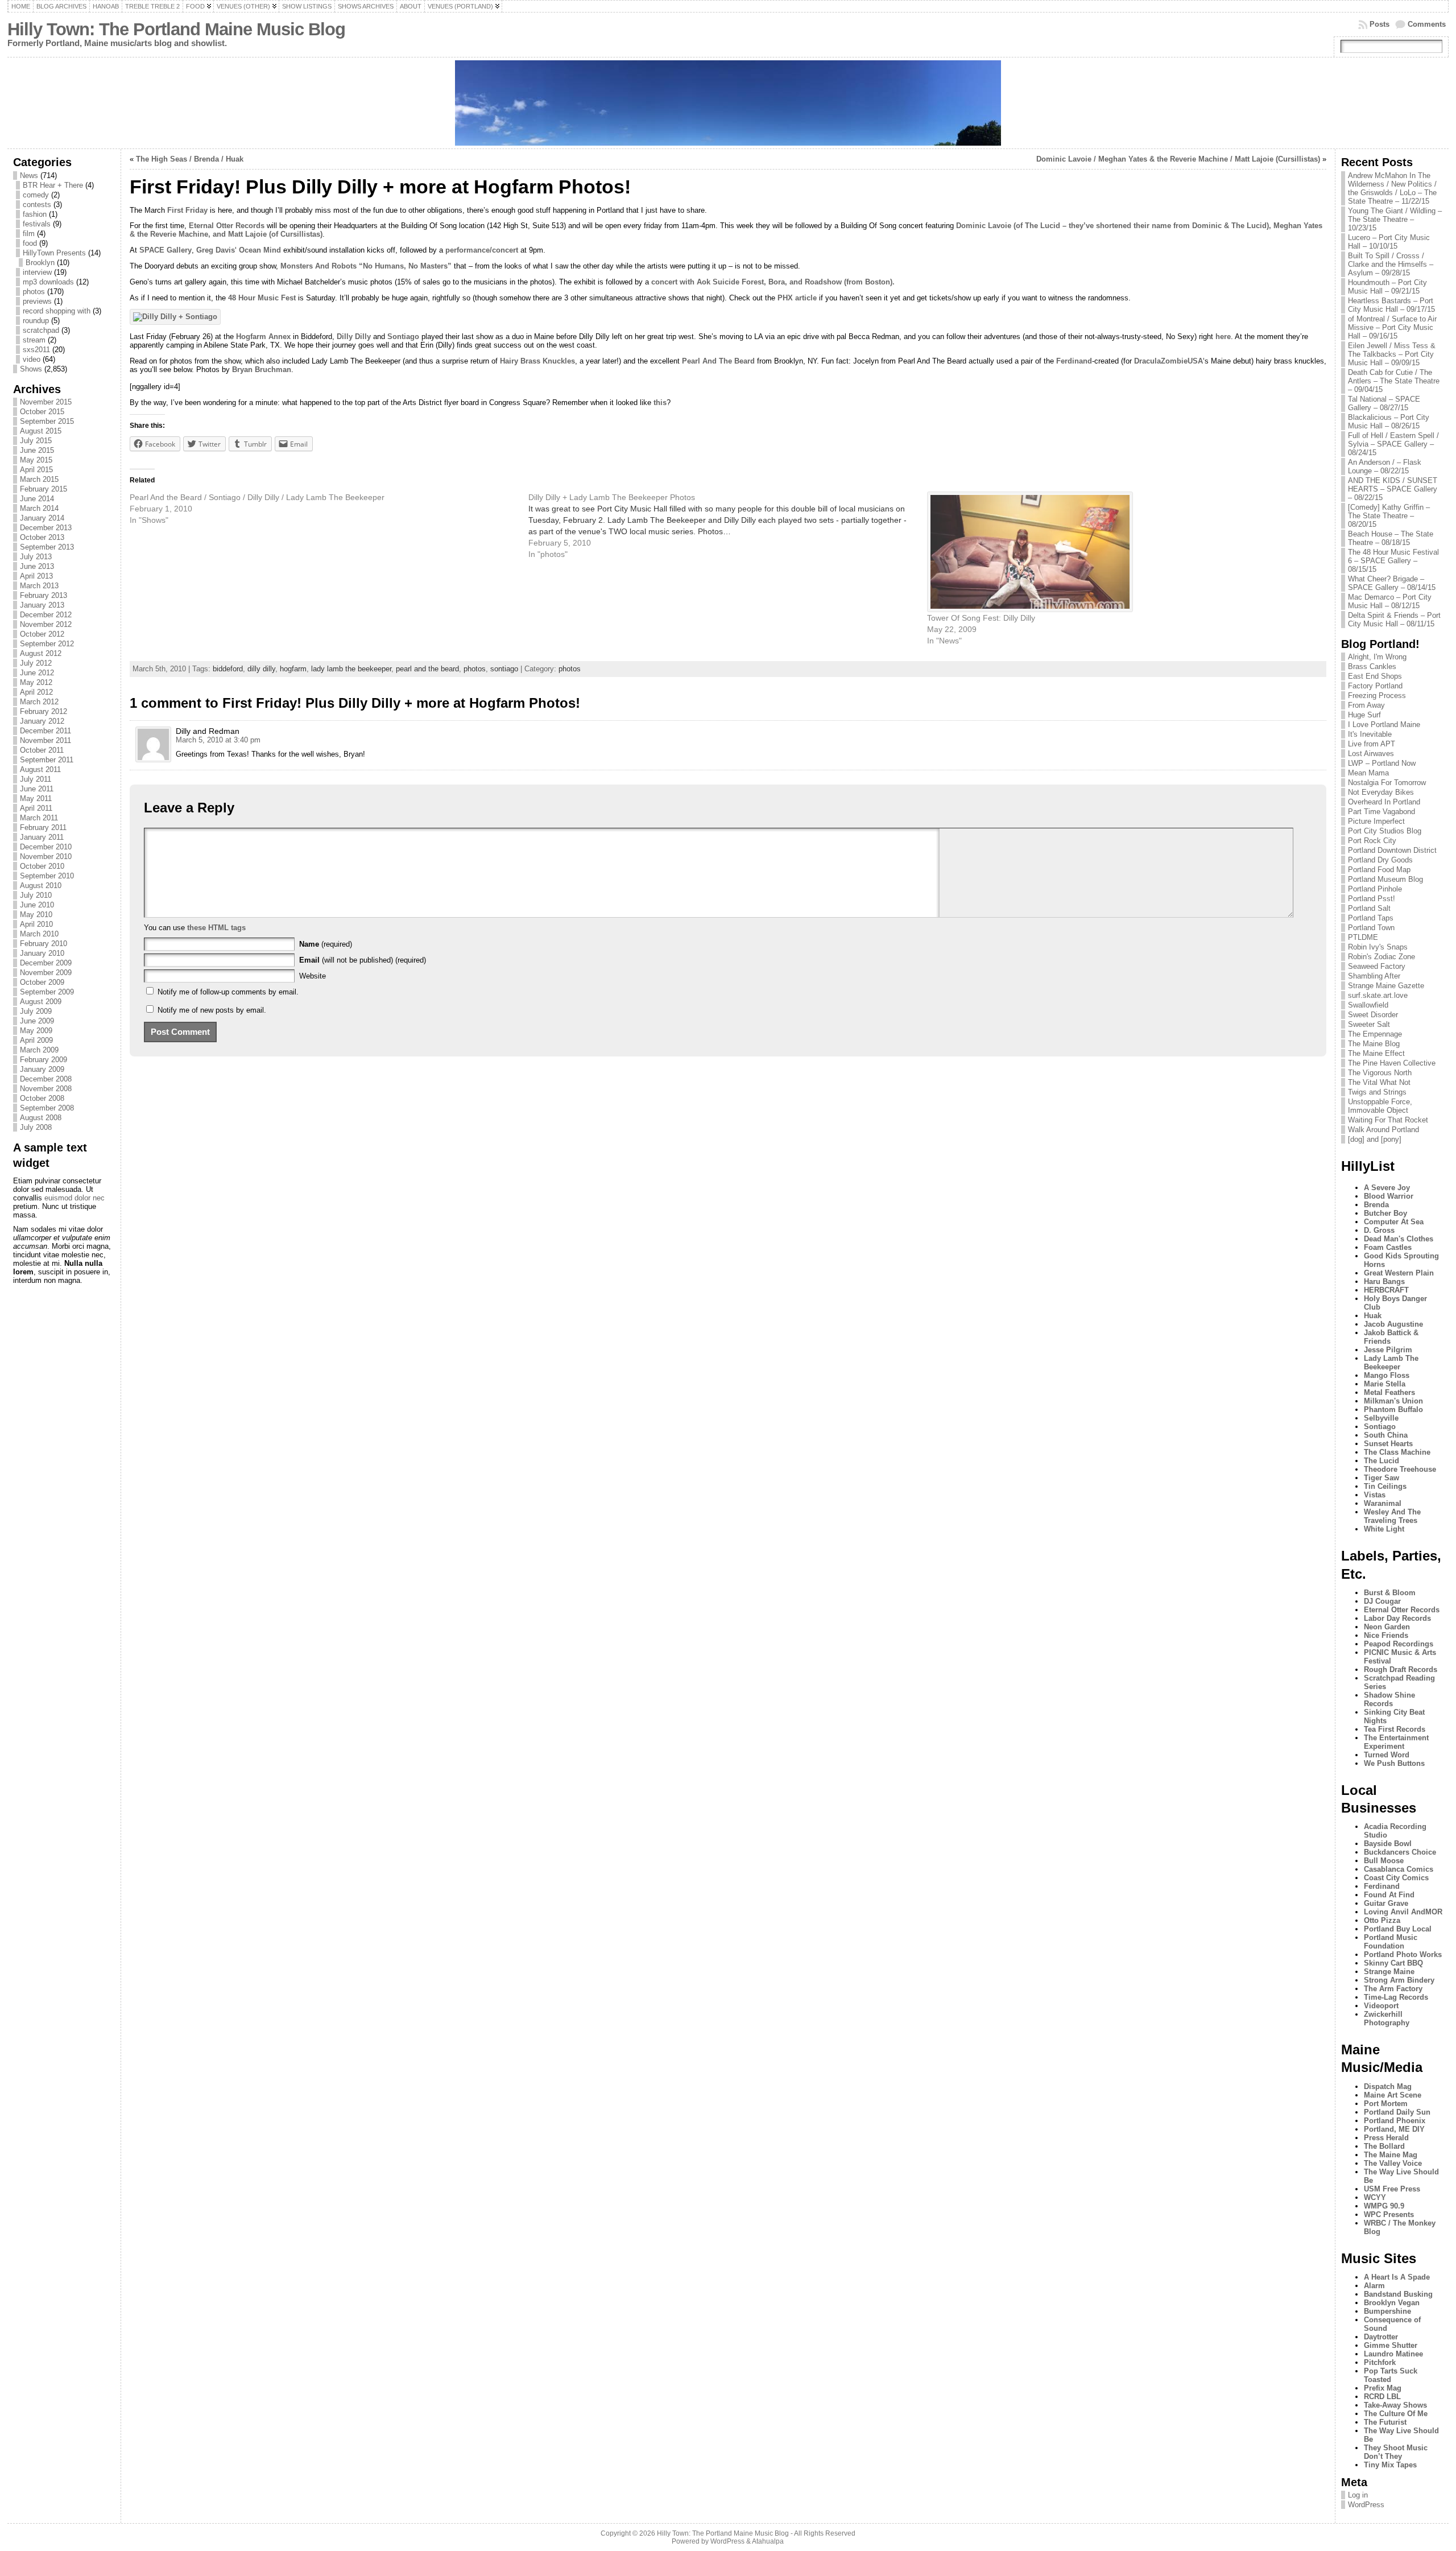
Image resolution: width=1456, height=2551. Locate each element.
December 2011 (45, 731)
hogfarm (293, 669)
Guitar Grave (1386, 1903)
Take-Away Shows (1395, 2405)
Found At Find (1389, 1895)
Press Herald (1386, 2138)
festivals (37, 224)
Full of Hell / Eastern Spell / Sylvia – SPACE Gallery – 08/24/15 (1393, 444)
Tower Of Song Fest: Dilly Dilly (981, 618)
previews (37, 301)
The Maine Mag (1391, 2155)
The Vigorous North (1380, 1073)
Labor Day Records (1397, 1618)
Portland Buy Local (1398, 1929)
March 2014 (39, 508)
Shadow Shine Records (1389, 1699)
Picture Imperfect (1376, 821)
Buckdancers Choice (1400, 1852)
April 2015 (36, 470)
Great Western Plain (1399, 1273)
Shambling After (1374, 976)
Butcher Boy (1385, 1213)
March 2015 (39, 479)
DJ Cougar (1382, 1601)
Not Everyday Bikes (1381, 792)
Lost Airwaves (1371, 754)
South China (1386, 1435)
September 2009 (47, 992)
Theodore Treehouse (1400, 1469)
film (29, 234)
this (660, 403)
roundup (36, 321)
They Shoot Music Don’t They (1396, 2452)
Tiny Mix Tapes (1390, 2465)
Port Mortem (1386, 2104)
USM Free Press (1392, 2189)
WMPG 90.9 (1384, 2206)
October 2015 (42, 412)
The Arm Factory (1393, 1989)
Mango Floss (1387, 1375)
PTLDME (1363, 937)
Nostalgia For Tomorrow (1387, 783)
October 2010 (42, 866)
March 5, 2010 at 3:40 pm (218, 740)
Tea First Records (1395, 1729)
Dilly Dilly (354, 337)
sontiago (504, 669)
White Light (1384, 1529)
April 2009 (36, 1040)
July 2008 (36, 1127)
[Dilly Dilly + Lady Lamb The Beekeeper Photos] (728, 526)
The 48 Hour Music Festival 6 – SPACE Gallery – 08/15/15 (1393, 561)
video (32, 359)
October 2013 (42, 537)
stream (34, 340)
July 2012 (36, 663)
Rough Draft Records (1401, 1669)
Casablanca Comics (1399, 1869)
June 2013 (37, 566)
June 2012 (37, 673)
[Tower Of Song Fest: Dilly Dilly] (1121, 552)
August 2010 (41, 886)
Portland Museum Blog (1385, 879)
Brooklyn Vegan (1392, 2303)
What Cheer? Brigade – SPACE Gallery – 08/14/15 (1392, 583)
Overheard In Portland (1384, 802)
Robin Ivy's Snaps (1378, 947)
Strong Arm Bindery (1399, 1980)
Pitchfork (1380, 2362)
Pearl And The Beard (718, 361)
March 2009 (39, 1050)
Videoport (1381, 2006)
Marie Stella (1385, 1384)
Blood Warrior (1389, 1196)
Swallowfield (1368, 1005)
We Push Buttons (1394, 1763)
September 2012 (47, 644)
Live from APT (1372, 744)
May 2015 (36, 460)
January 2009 (42, 1069)
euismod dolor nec (75, 1198)
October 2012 (42, 634)
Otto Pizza (1382, 1920)
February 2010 (44, 944)
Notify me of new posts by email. (212, 1010)
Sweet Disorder (1373, 1015)
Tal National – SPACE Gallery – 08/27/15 (1384, 403)
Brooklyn (40, 263)
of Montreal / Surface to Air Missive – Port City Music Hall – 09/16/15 (1392, 327)
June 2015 (37, 450)
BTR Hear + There (53, 185)
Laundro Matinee (1393, 2354)
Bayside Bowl (1388, 1844)
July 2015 (36, 441)
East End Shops (1375, 676)
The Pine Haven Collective (1392, 1063)
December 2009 (46, 963)
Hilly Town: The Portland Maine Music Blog (176, 29)
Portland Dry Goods (1380, 860)
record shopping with (57, 311)
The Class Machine (1397, 1452)
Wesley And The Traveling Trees (1392, 1516)
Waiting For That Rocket (1388, 1120)
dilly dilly (261, 669)
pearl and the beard (427, 669)
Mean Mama (1368, 773)
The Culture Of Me (1396, 2414)
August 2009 (41, 1002)
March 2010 (39, 934)
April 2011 (36, 808)
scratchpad (41, 330)
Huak (1373, 1316)
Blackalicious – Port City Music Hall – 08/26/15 (1389, 422)
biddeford (228, 669)
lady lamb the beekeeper (351, 669)
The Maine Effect (1376, 1053)
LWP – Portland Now (1382, 763)
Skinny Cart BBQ (1393, 1963)
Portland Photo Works (1403, 1954)
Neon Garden (1387, 1627)
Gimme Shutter (1391, 2345)
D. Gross (1379, 1230)
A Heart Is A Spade (1397, 2277)
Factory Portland (1375, 686)
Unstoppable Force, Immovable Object (1380, 1106)
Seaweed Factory (1377, 966)
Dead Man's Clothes (1399, 1239)
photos (34, 292)
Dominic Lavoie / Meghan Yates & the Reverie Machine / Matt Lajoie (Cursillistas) (1178, 159)
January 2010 (42, 953)
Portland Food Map (1379, 870)
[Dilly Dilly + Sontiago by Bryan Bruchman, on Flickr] (175, 317)
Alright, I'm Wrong (1377, 657)
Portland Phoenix (1395, 2121)
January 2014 (42, 518)
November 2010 (46, 856)
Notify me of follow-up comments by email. (228, 992)
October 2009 (42, 982)
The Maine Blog (1374, 1044)
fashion (35, 214)
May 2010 (36, 915)
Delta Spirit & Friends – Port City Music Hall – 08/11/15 (1394, 620)
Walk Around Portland (1383, 1130)
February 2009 (44, 1060)
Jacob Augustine (1393, 1324)
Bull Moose (1384, 1861)
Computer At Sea (1394, 1222)
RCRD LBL (1382, 2397)
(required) (326, 944)
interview (37, 272)
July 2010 (36, 895)
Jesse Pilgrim (1388, 1350)
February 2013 (44, 595)
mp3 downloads (48, 282)
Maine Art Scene (1393, 2095)
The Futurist (1385, 2422)
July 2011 (36, 779)
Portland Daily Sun (1397, 2112)
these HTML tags (216, 928)
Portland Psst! (1372, 899)
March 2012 (39, 702)
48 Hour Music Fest (262, 298)
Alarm (1374, 2286)
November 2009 (46, 973)
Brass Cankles (1372, 666)
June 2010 (37, 905)
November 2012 (46, 624)
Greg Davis (216, 250)
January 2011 (42, 837)
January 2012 (42, 721)
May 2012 (36, 682)
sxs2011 (36, 350)
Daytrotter (1381, 2337)
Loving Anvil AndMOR (1403, 1912)
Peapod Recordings (1399, 1644)
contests (37, 205)
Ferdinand (1074, 361)
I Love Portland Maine (1384, 725)
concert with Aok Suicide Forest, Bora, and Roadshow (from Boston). (773, 282)
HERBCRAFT (1386, 1290)
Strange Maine (1389, 1972)
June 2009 (37, 1021)
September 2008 (47, 1108)
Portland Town (1371, 928)
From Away (1366, 705)
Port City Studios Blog (1385, 831)
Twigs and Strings (1377, 1092)
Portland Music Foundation (1391, 1942)
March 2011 (39, 818)
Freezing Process (1377, 695)
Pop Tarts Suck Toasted (1391, 2375)
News (29, 176)
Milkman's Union (1393, 1401)
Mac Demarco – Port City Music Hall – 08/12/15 (1390, 601)
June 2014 (37, 499)
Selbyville (1381, 1418)
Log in (1358, 2495)
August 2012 (41, 653)
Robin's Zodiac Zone (1381, 957)
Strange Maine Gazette (1386, 986)
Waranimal (1383, 1503)
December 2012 (46, 615)
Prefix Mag (1383, 2388)
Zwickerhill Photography (1387, 2018)
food (30, 243)
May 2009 (36, 1031)
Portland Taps (1371, 918)
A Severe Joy (1387, 1188)
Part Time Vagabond (1381, 812)
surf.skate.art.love (1378, 995)
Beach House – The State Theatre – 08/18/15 (1391, 538)
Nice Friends (1386, 1635)
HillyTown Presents (54, 253)
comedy (36, 195)
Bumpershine (1387, 2311)
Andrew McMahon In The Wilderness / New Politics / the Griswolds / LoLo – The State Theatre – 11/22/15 (1392, 188)
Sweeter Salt (1369, 1024)
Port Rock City (1372, 841)
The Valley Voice (1393, 2163)
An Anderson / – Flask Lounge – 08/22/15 (1385, 467)
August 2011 (40, 769)
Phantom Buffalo (1393, 1409)
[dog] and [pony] (1375, 1139)
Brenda (1376, 1205)
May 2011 (36, 798)
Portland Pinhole (1375, 889)
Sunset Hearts (1388, 1444)
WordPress (1366, 2505)
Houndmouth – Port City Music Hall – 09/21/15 (1387, 287)
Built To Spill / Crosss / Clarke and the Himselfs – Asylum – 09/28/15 (1391, 264)
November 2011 (45, 740)
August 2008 (41, 1118)
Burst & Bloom (1390, 1593)
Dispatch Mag (1388, 2086)
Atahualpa (768, 2541)
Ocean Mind (260, 250)
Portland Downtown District (1392, 850)
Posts (1380, 24)
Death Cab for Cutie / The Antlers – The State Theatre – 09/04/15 (1394, 381)
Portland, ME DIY (1394, 2129)
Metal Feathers (1389, 1392)
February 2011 (43, 827)
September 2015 (47, 421)
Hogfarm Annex (263, 337)
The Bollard (1384, 2146)
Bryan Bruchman (262, 370)
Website (313, 976)
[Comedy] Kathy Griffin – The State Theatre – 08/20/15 (1389, 516)
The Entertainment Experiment (1396, 1742)
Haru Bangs (1384, 1281)
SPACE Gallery (166, 250)
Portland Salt (1369, 908)
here (1223, 337)
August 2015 (41, 431)
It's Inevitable (1370, 734)
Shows (31, 369)
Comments (1427, 24)
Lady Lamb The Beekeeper (1391, 1363)
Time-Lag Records (1396, 1997)
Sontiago (403, 337)
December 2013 (46, 528)
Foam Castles (1388, 1247)
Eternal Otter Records (227, 226)
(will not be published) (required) (363, 960)
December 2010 (46, 847)
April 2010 (36, 924)
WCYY (1375, 2197)
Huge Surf (1364, 715)
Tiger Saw (1381, 1478)
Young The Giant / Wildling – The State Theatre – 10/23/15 (1395, 219)
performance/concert (482, 250)
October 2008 (42, 1098)
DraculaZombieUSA (1168, 361)
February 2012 (44, 711)
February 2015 (44, 489)
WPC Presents (1389, 2214)
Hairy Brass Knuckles (537, 361)
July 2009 (36, 1011)
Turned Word (1387, 1755)
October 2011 (42, 750)
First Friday (187, 210)
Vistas (1375, 1495)
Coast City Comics (1396, 1878)
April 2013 (36, 576)
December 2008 (46, 1079)
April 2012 (36, 692)
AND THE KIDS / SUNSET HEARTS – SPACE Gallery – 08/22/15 (1393, 489)
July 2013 (36, 557)
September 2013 (47, 547)
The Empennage (1375, 1034)
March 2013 (39, 586)
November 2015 (46, 402)
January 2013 (42, 605)
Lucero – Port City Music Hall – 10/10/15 (1389, 242)
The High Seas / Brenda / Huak (190, 159)
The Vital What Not (1379, 1082)
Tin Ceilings (1385, 1486)
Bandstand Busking (1398, 2294)
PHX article (797, 298)
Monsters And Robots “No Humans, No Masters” (366, 266)
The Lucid (1381, 1461)
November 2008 (46, 1089)
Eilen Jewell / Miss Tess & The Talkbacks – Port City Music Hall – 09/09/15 (1392, 354)
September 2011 (47, 760)
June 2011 (37, 789)
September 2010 (47, 876)
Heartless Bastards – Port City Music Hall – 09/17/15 (1391, 305)
